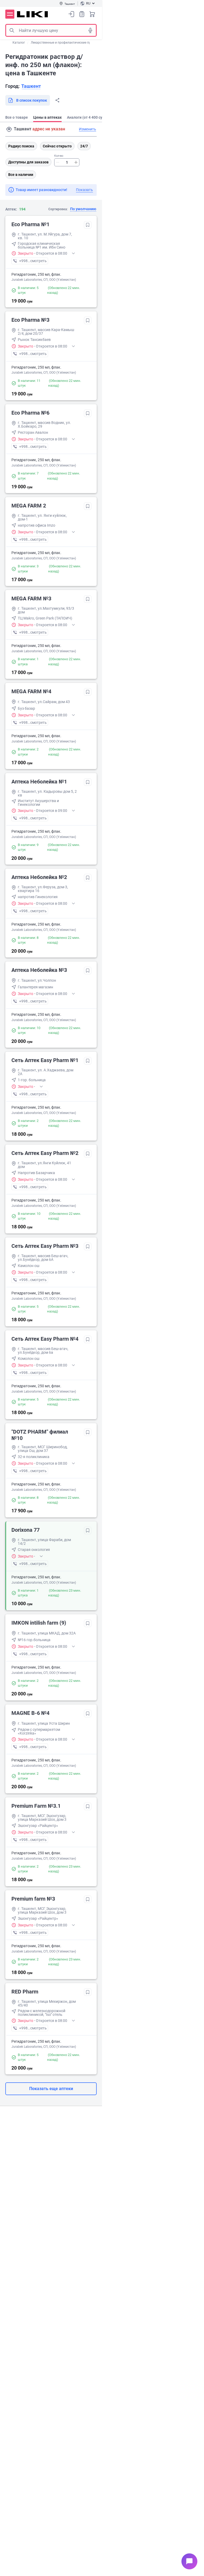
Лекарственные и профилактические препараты (67, 43)
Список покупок (82, 14)
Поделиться (57, 100)
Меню (10, 14)
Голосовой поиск (90, 30)
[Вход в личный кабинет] (71, 14)
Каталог (19, 43)
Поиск (12, 30)
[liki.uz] (33, 14)
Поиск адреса (9, 129)
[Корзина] (92, 14)
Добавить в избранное (88, 225)
